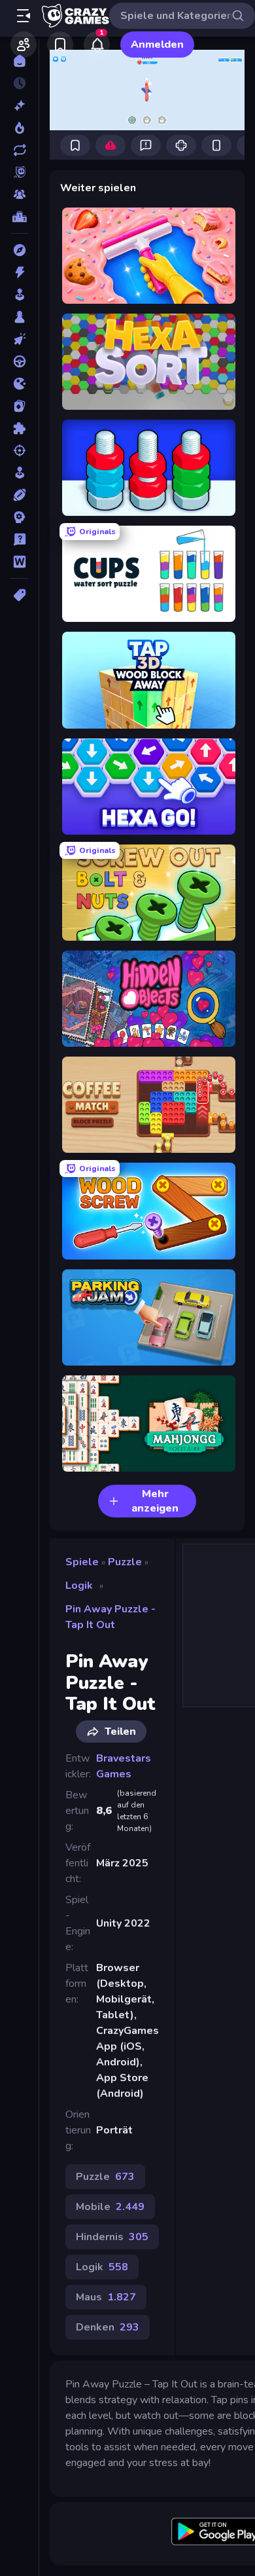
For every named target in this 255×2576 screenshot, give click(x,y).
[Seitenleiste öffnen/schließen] (24, 16)
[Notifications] (97, 45)
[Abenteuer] (19, 250)
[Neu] (19, 105)
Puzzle (125, 1562)
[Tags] (19, 595)
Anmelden (157, 45)
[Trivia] (19, 539)
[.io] (19, 384)
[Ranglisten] (19, 217)
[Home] (19, 61)
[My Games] (60, 45)
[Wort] (19, 562)
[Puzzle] (19, 428)
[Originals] (19, 172)
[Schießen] (19, 450)
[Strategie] (19, 517)
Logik (79, 1586)
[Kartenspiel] (19, 406)
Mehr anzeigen (155, 1501)
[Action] (19, 272)
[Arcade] (19, 295)
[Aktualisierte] (19, 150)
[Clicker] (19, 339)
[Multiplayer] (19, 194)
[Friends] (24, 45)
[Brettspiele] (19, 317)
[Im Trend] (19, 128)
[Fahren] (19, 361)
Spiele (82, 1562)
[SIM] (19, 473)
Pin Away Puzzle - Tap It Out (110, 1617)
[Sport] (19, 495)
